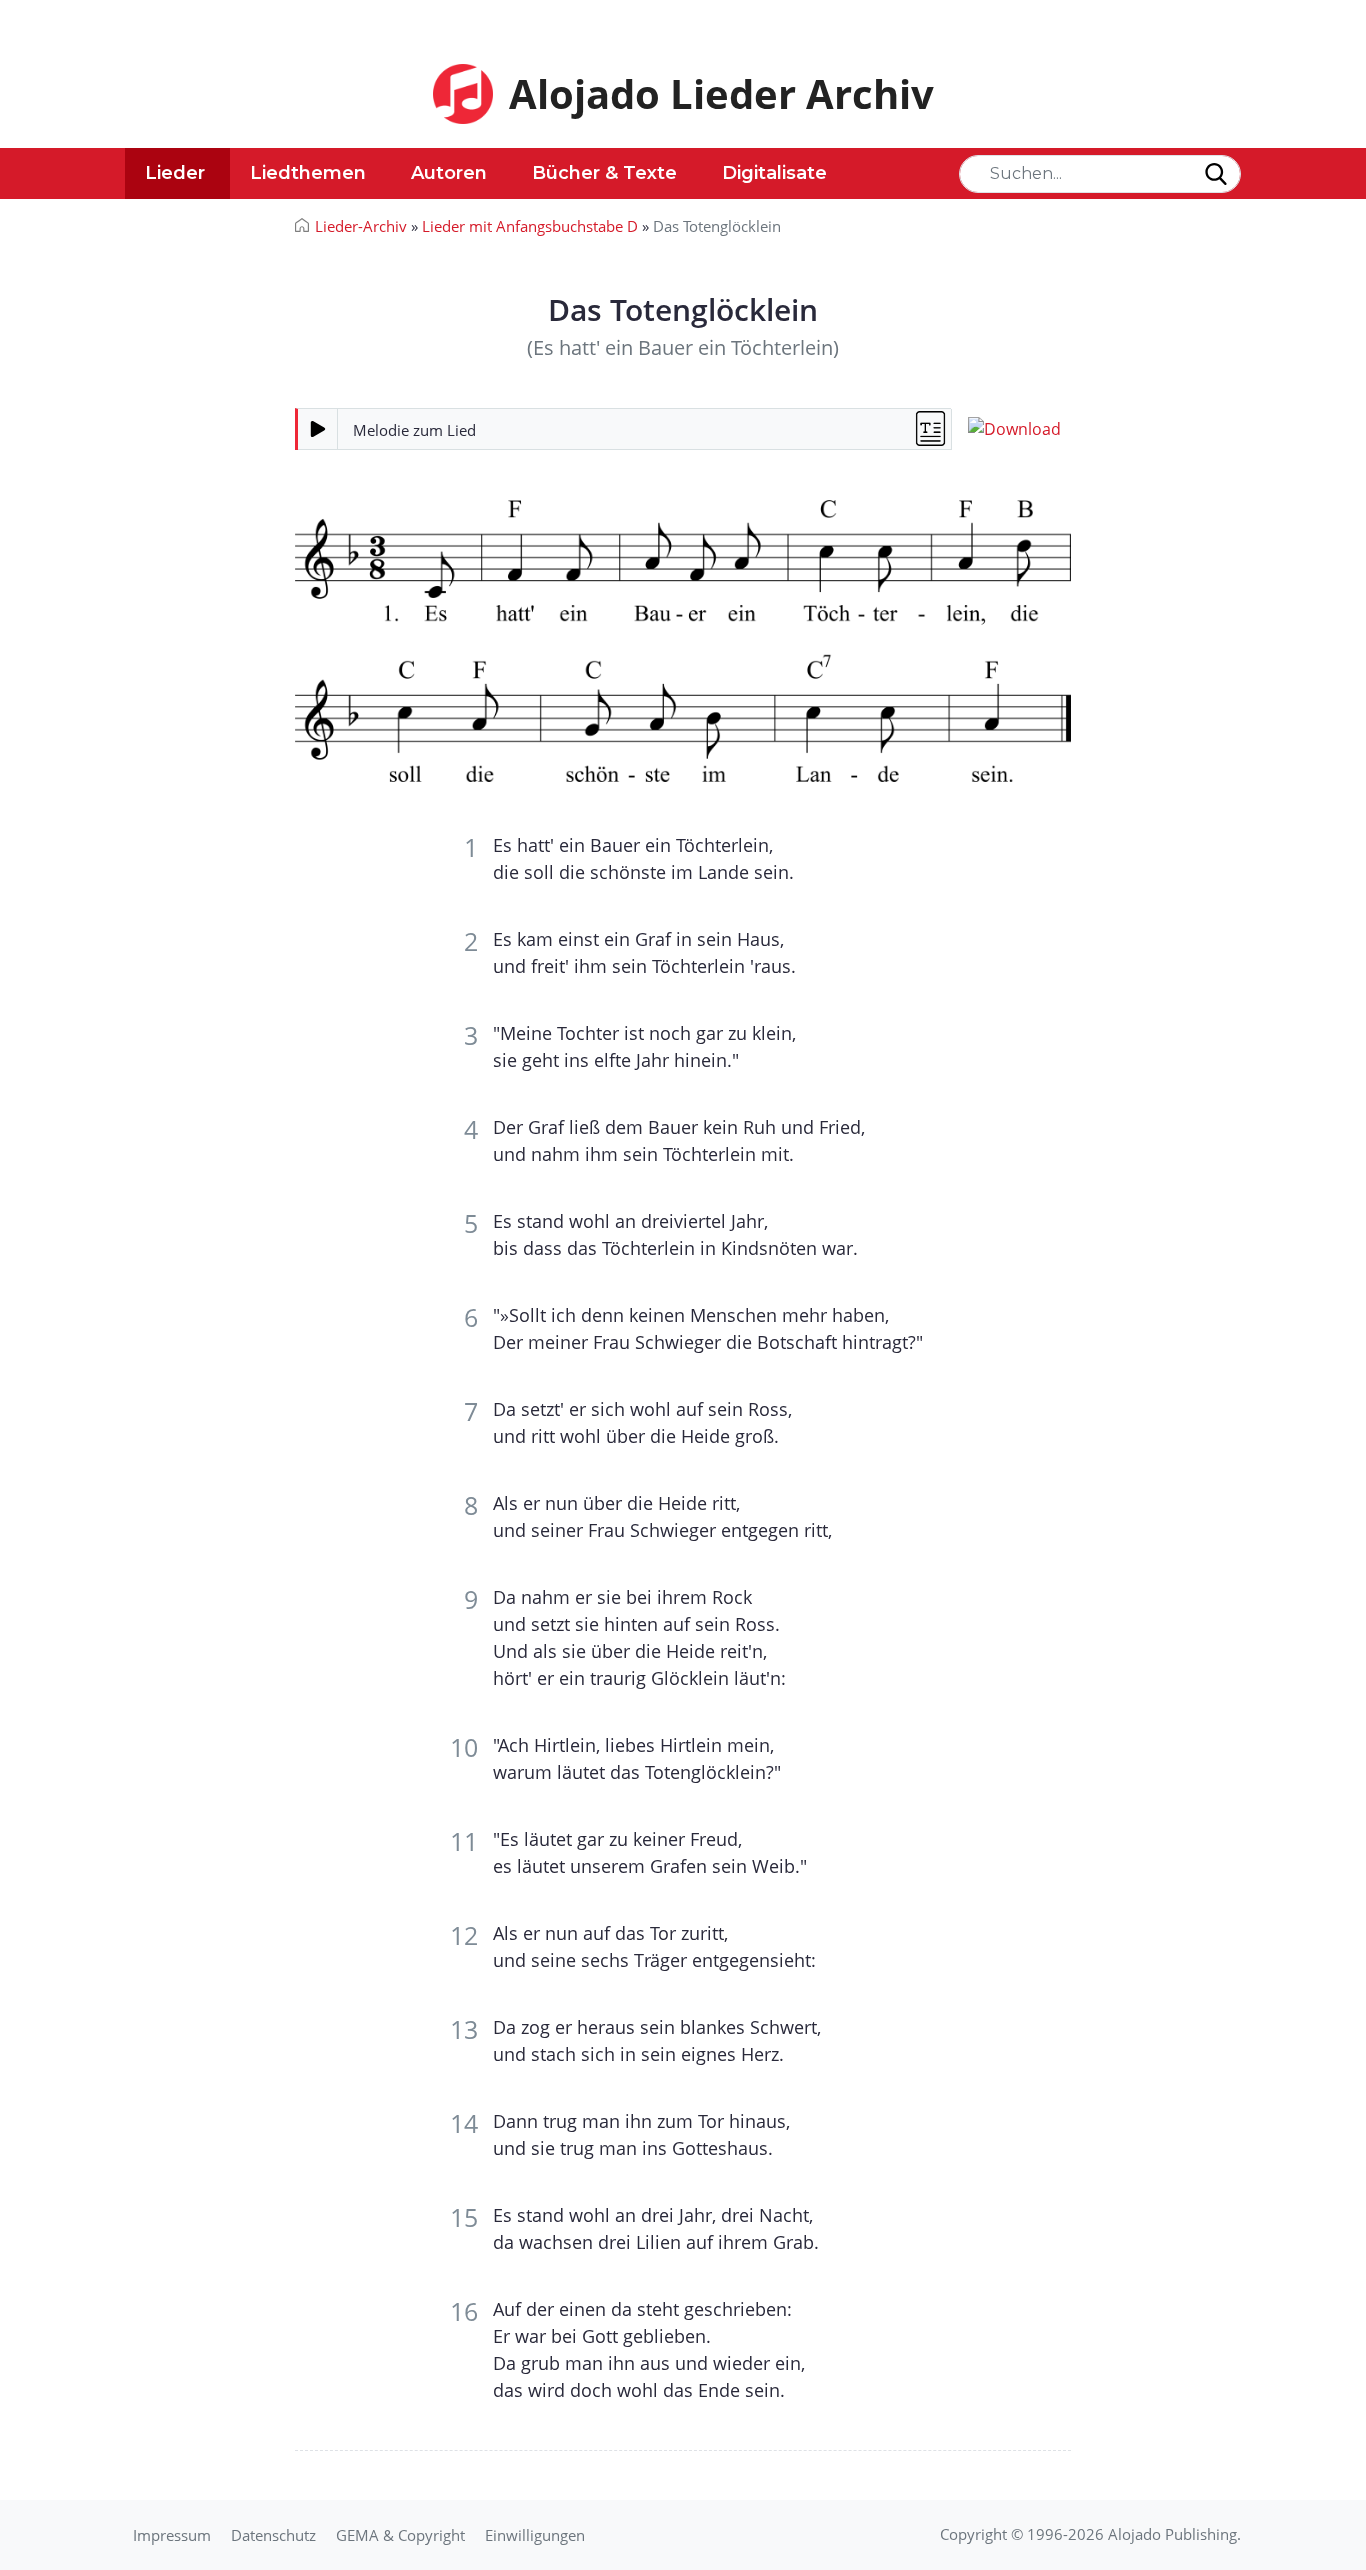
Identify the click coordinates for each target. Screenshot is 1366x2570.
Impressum (172, 2535)
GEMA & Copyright (400, 2535)
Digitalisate (774, 173)
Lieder (175, 173)
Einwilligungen (535, 2535)
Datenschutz (273, 2535)
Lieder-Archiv (361, 226)
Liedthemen (308, 173)
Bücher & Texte (604, 173)
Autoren (449, 173)
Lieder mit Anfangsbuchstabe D (530, 226)
